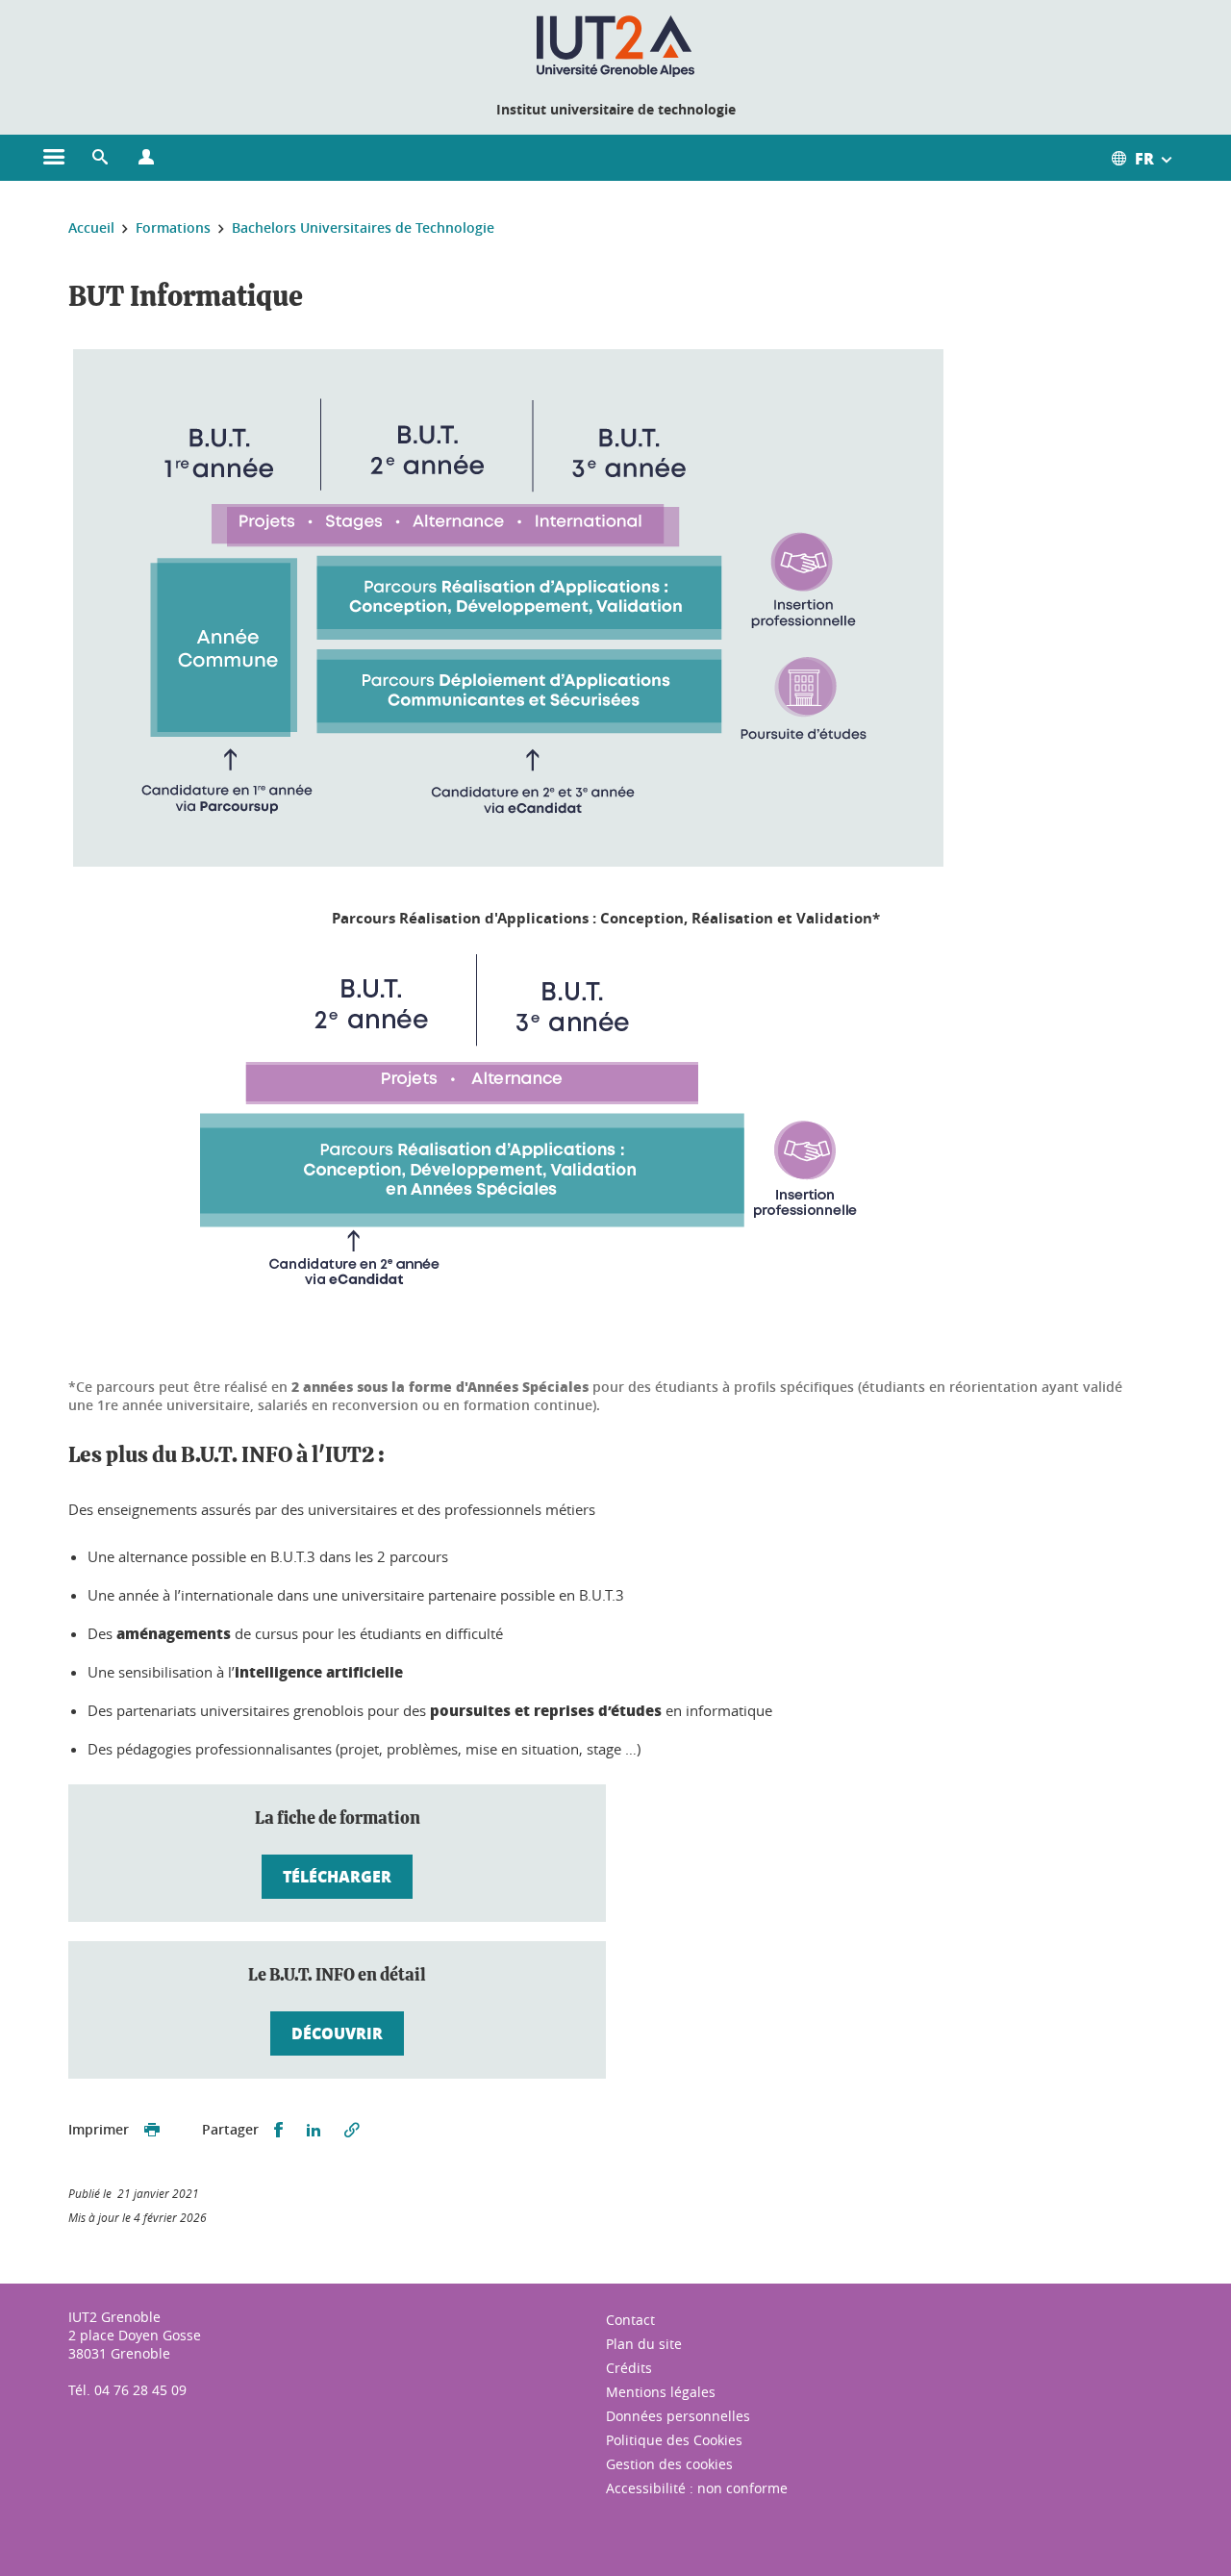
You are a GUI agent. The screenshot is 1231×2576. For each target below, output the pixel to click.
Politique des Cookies (674, 2440)
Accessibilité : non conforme (697, 2488)
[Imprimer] (152, 2130)
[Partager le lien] (352, 2130)
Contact (630, 2320)
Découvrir (337, 2033)
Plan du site (644, 2344)
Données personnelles (678, 2416)
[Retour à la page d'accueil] (616, 46)
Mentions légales (661, 2392)
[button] (100, 158)
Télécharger (337, 1876)
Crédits (629, 2368)
